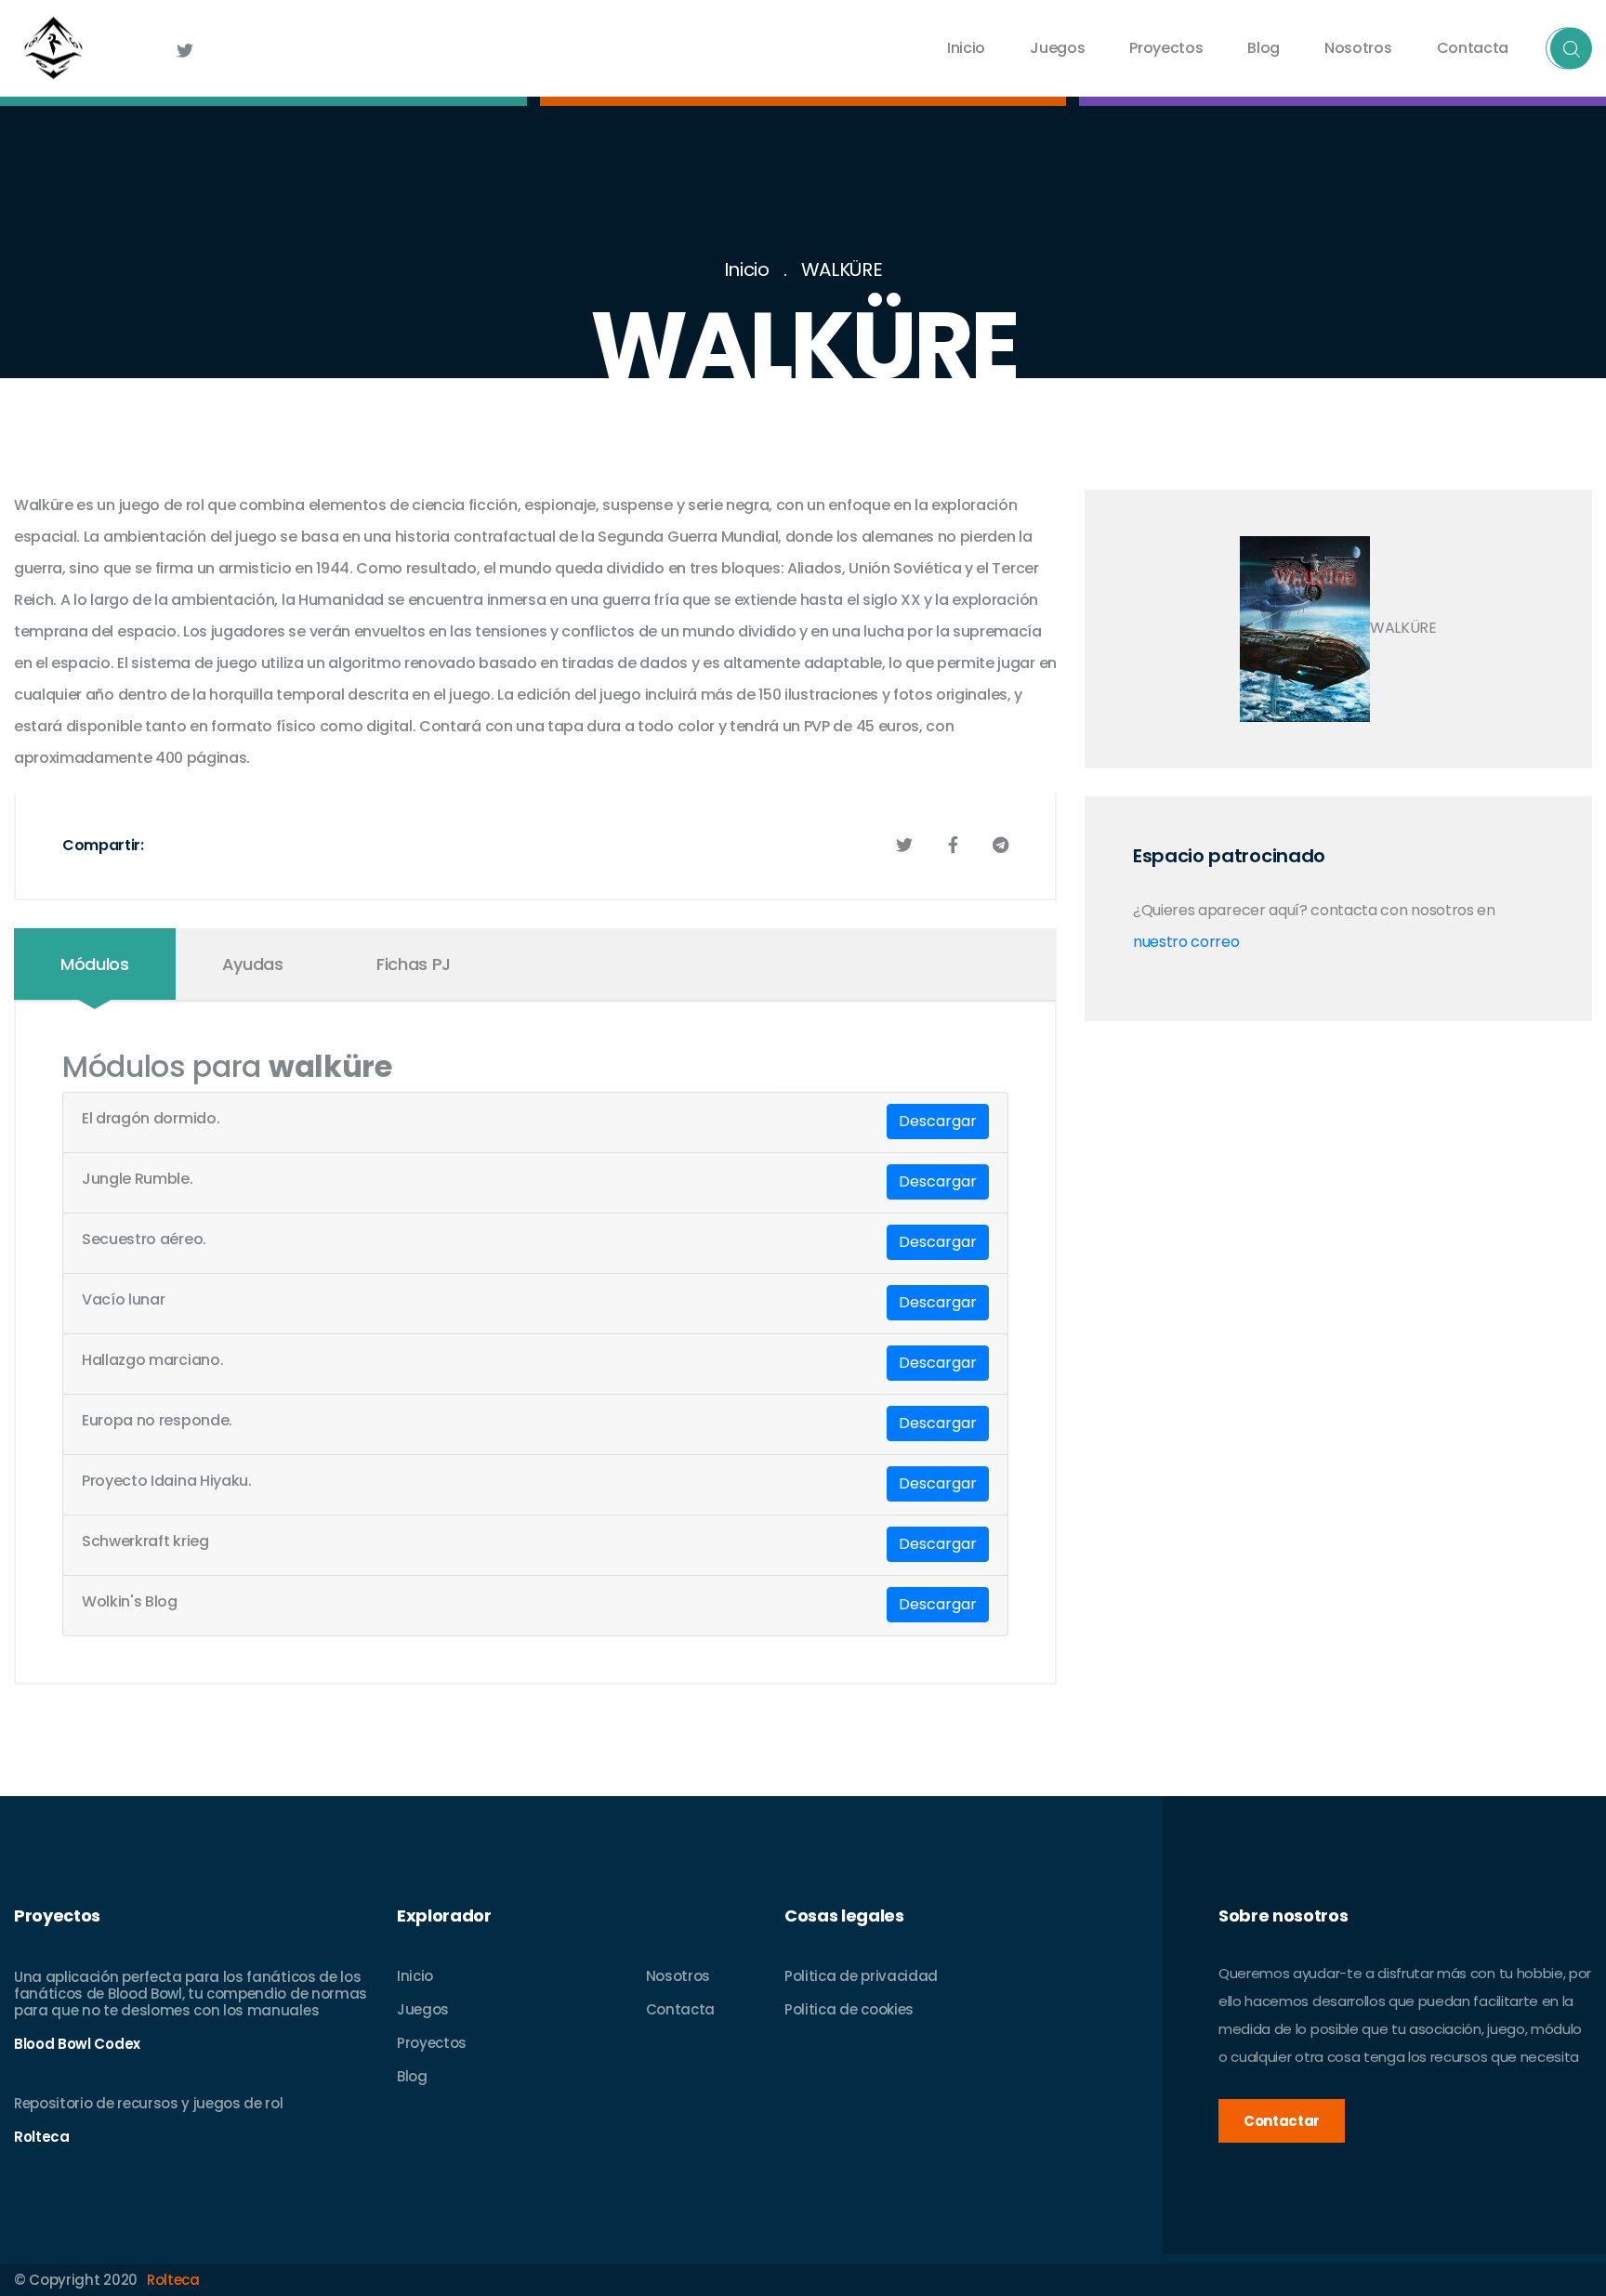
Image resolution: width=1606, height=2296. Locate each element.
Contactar (1282, 2121)
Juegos (1057, 48)
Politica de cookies (849, 2009)
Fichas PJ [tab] (414, 964)
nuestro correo (1186, 942)
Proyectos (1166, 48)
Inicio (966, 48)
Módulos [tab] (95, 964)
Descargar (938, 1121)
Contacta (1473, 48)
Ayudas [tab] (253, 964)
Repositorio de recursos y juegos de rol (149, 2103)
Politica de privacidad (861, 1976)
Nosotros (1358, 48)
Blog (1264, 48)
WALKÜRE (842, 269)
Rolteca (173, 2280)
